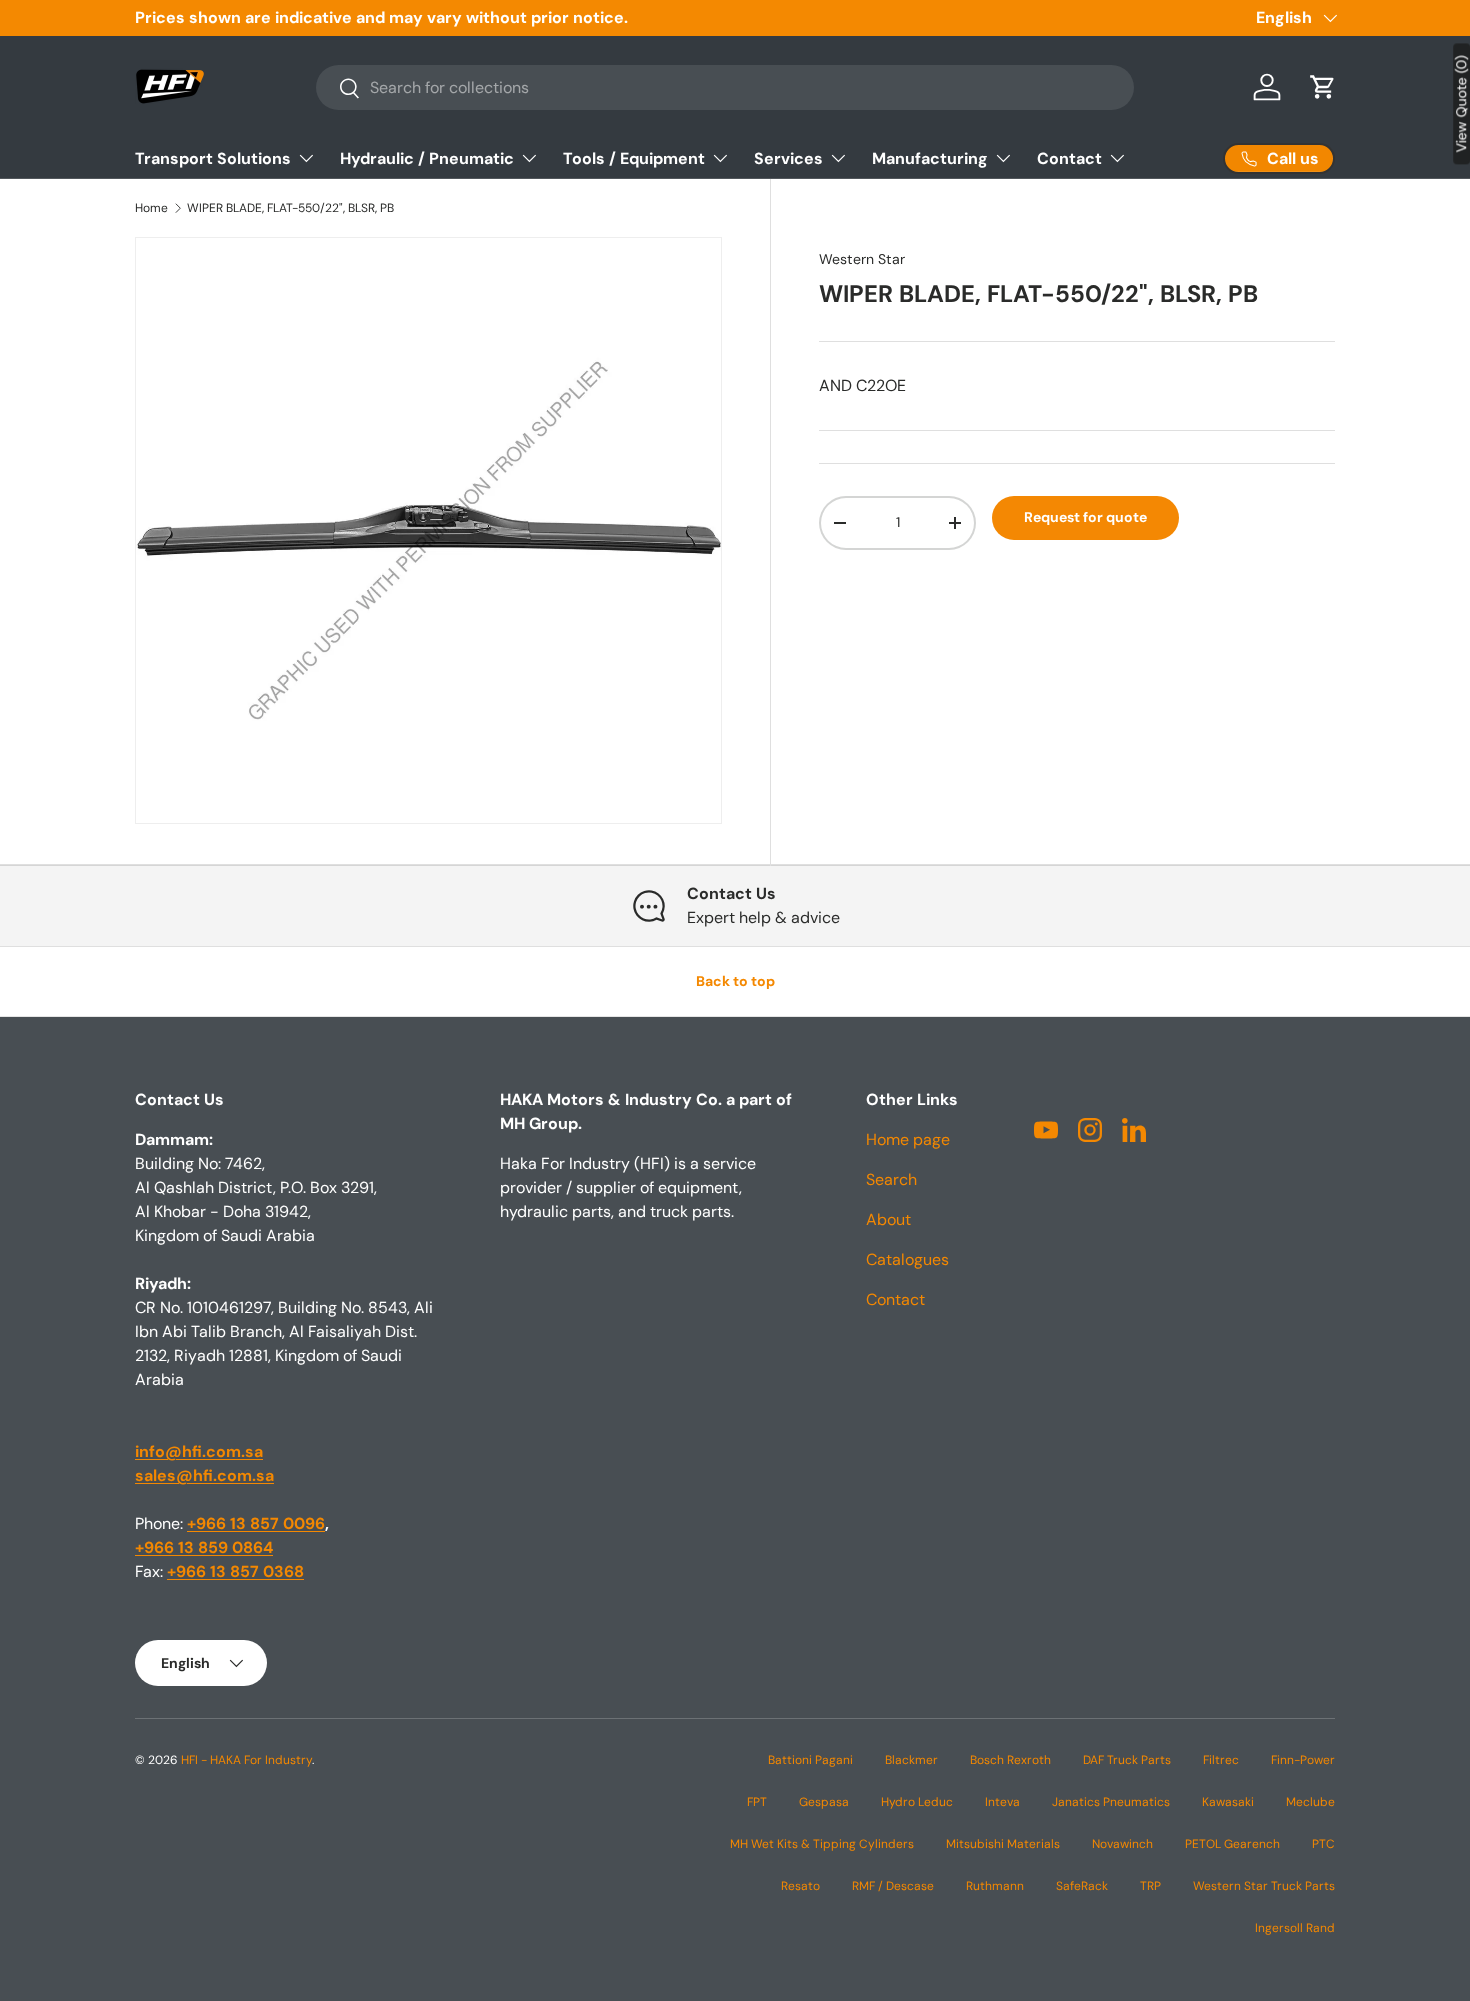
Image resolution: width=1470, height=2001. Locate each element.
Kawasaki (1228, 1802)
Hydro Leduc (917, 1802)
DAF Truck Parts (1127, 1760)
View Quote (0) (1461, 103)
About (888, 1219)
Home (151, 208)
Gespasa (824, 1802)
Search (891, 1179)
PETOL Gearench (1232, 1844)
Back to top (735, 981)
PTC (1323, 1844)
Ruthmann (995, 1886)
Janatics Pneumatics (1111, 1802)
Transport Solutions (213, 158)
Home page (908, 1139)
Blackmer (911, 1760)
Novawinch (1122, 1844)
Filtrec (1221, 1760)
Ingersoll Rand (1295, 1928)
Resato (800, 1886)
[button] (1323, 87)
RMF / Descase (893, 1886)
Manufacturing (930, 158)
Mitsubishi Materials (1003, 1844)
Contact (1069, 158)
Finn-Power (1303, 1760)
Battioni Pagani (810, 1760)
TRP (1150, 1886)
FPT (757, 1802)
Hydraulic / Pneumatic (427, 158)
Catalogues (907, 1259)
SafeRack (1082, 1886)
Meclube (1310, 1802)
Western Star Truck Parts (1264, 1886)
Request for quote (1085, 517)
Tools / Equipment (634, 158)
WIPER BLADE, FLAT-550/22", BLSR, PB (290, 208)
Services (788, 158)
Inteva (1002, 1802)
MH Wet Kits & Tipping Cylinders (822, 1844)
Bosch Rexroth (1010, 1760)
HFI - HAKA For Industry (246, 1760)
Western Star (862, 259)
